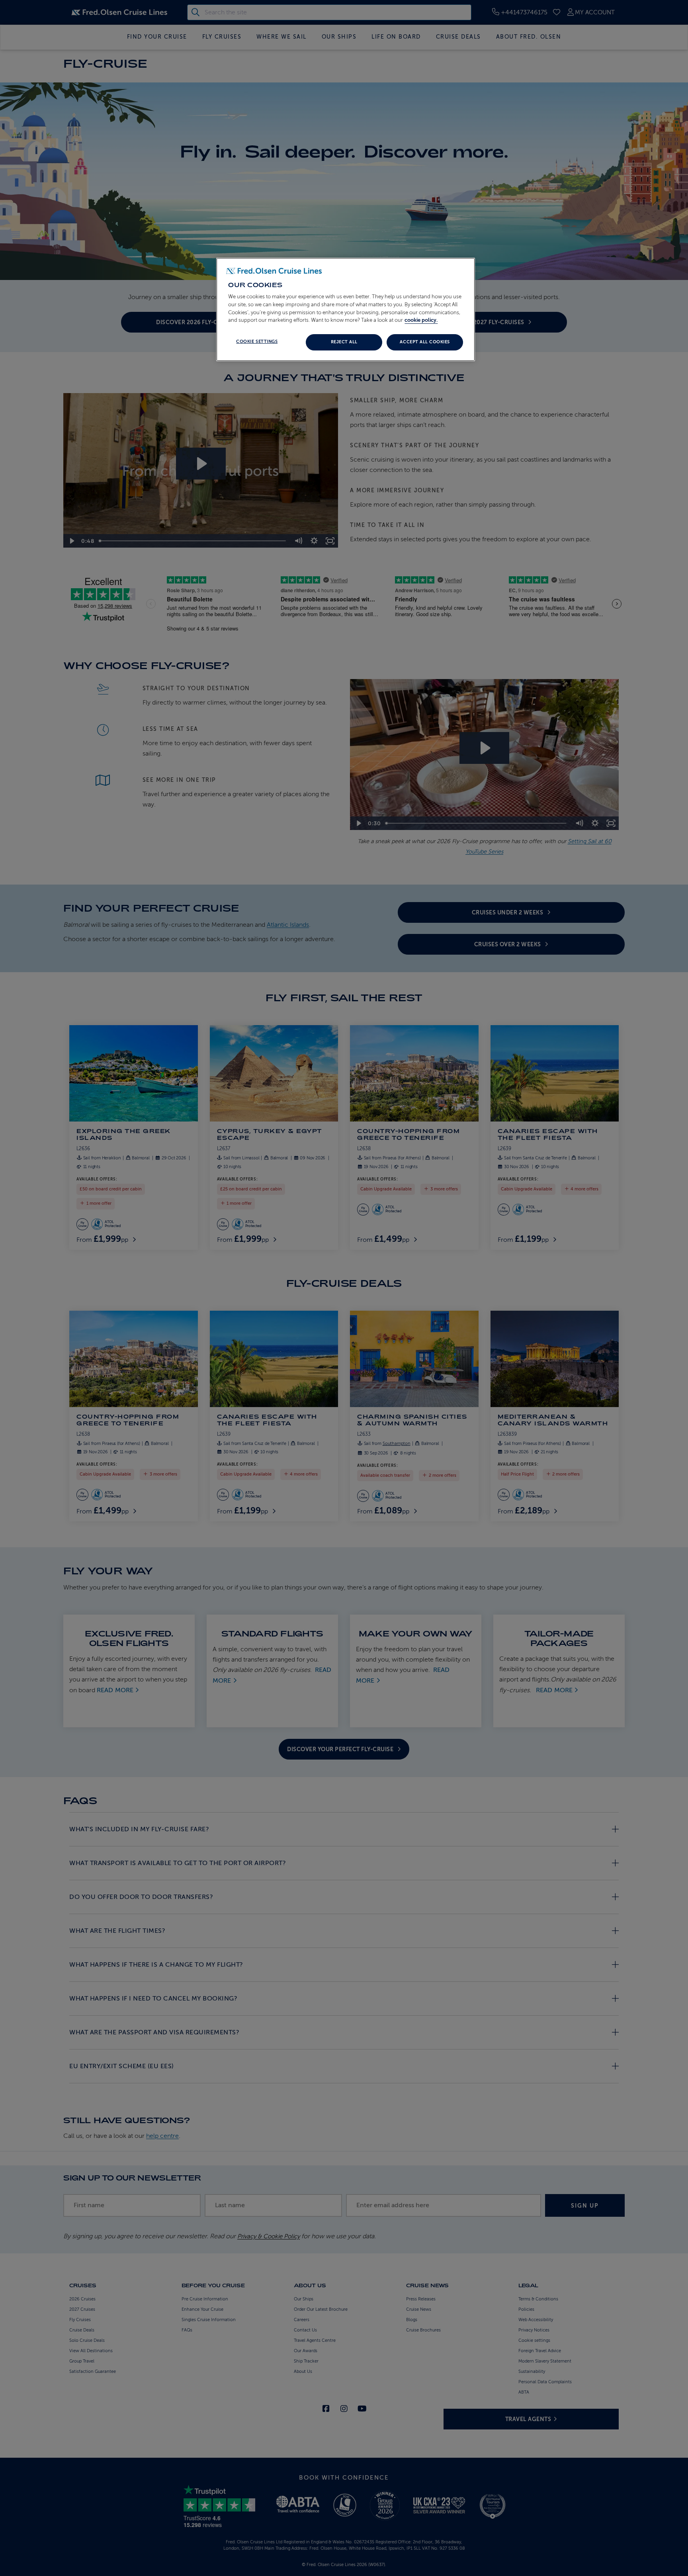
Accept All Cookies (425, 342)
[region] (346, 309)
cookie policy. (421, 320)
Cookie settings (257, 342)
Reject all (344, 342)
